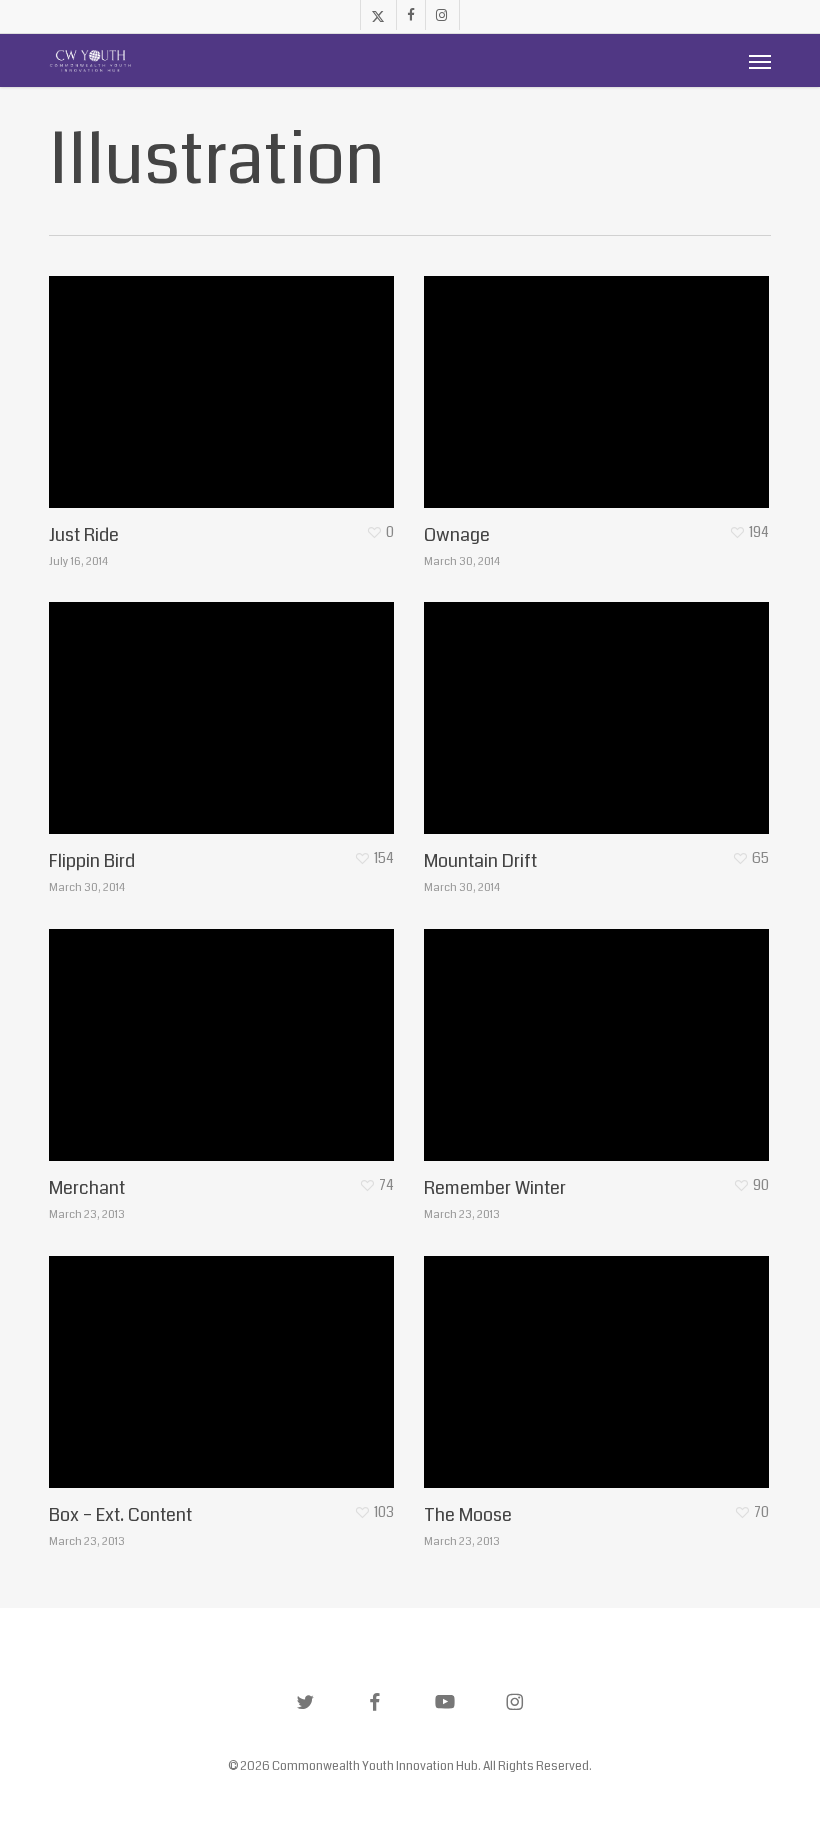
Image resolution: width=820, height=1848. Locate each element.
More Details (226, 377)
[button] (760, 61)
